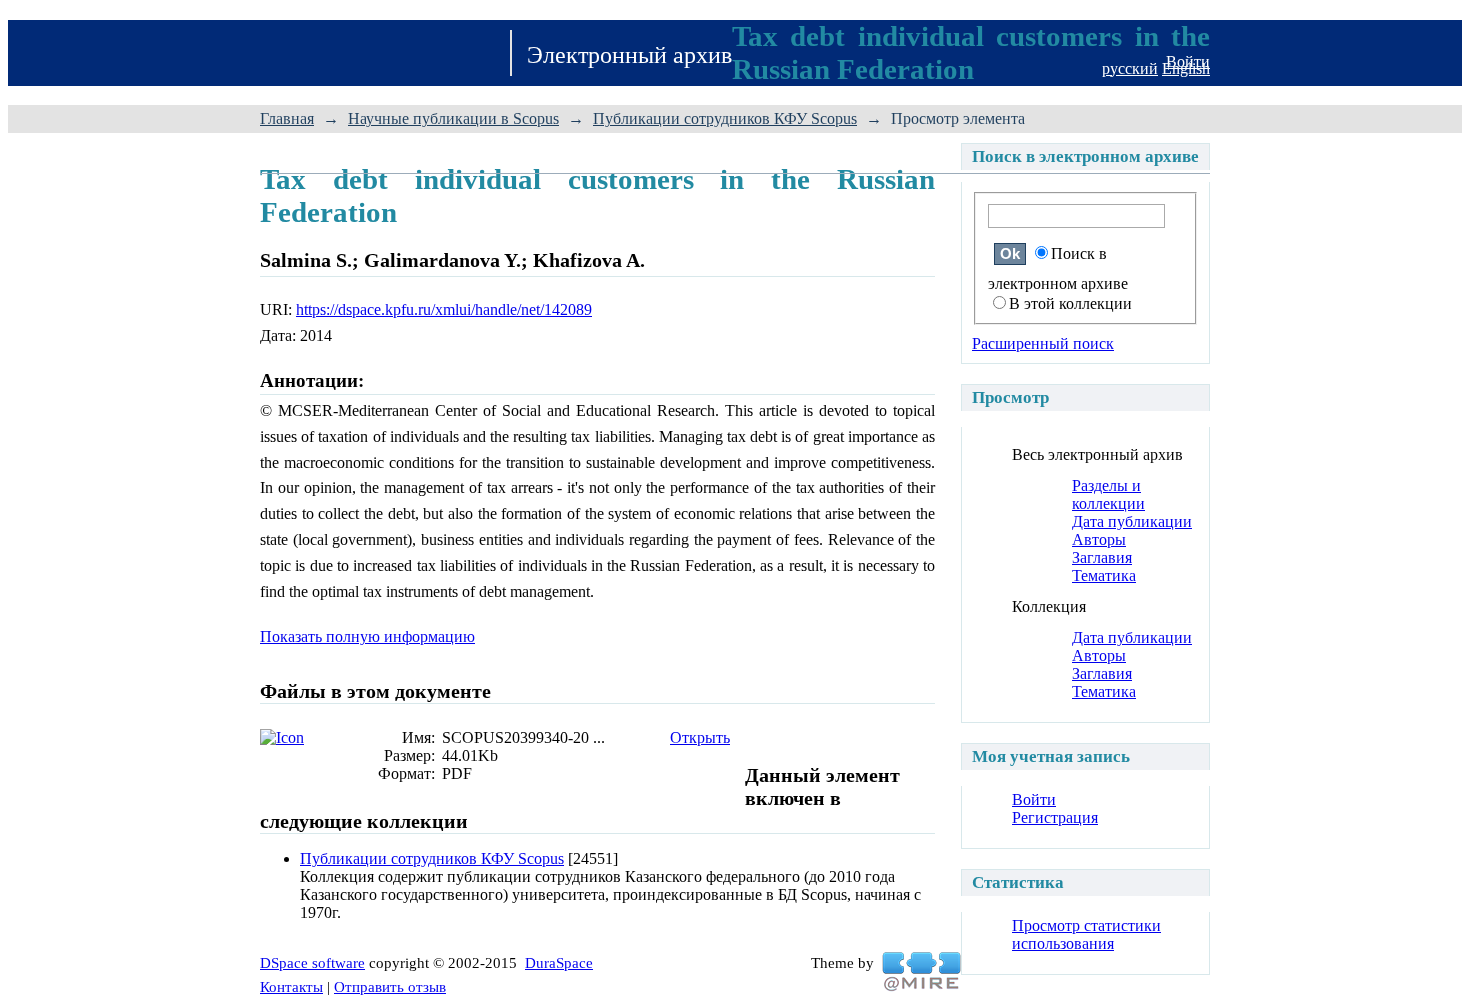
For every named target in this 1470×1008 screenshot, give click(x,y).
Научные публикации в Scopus (453, 118)
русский (1130, 68)
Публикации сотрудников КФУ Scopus (725, 118)
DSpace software (312, 963)
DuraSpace (559, 963)
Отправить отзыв (390, 987)
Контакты (291, 987)
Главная (287, 118)
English (1186, 68)
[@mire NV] (921, 972)
